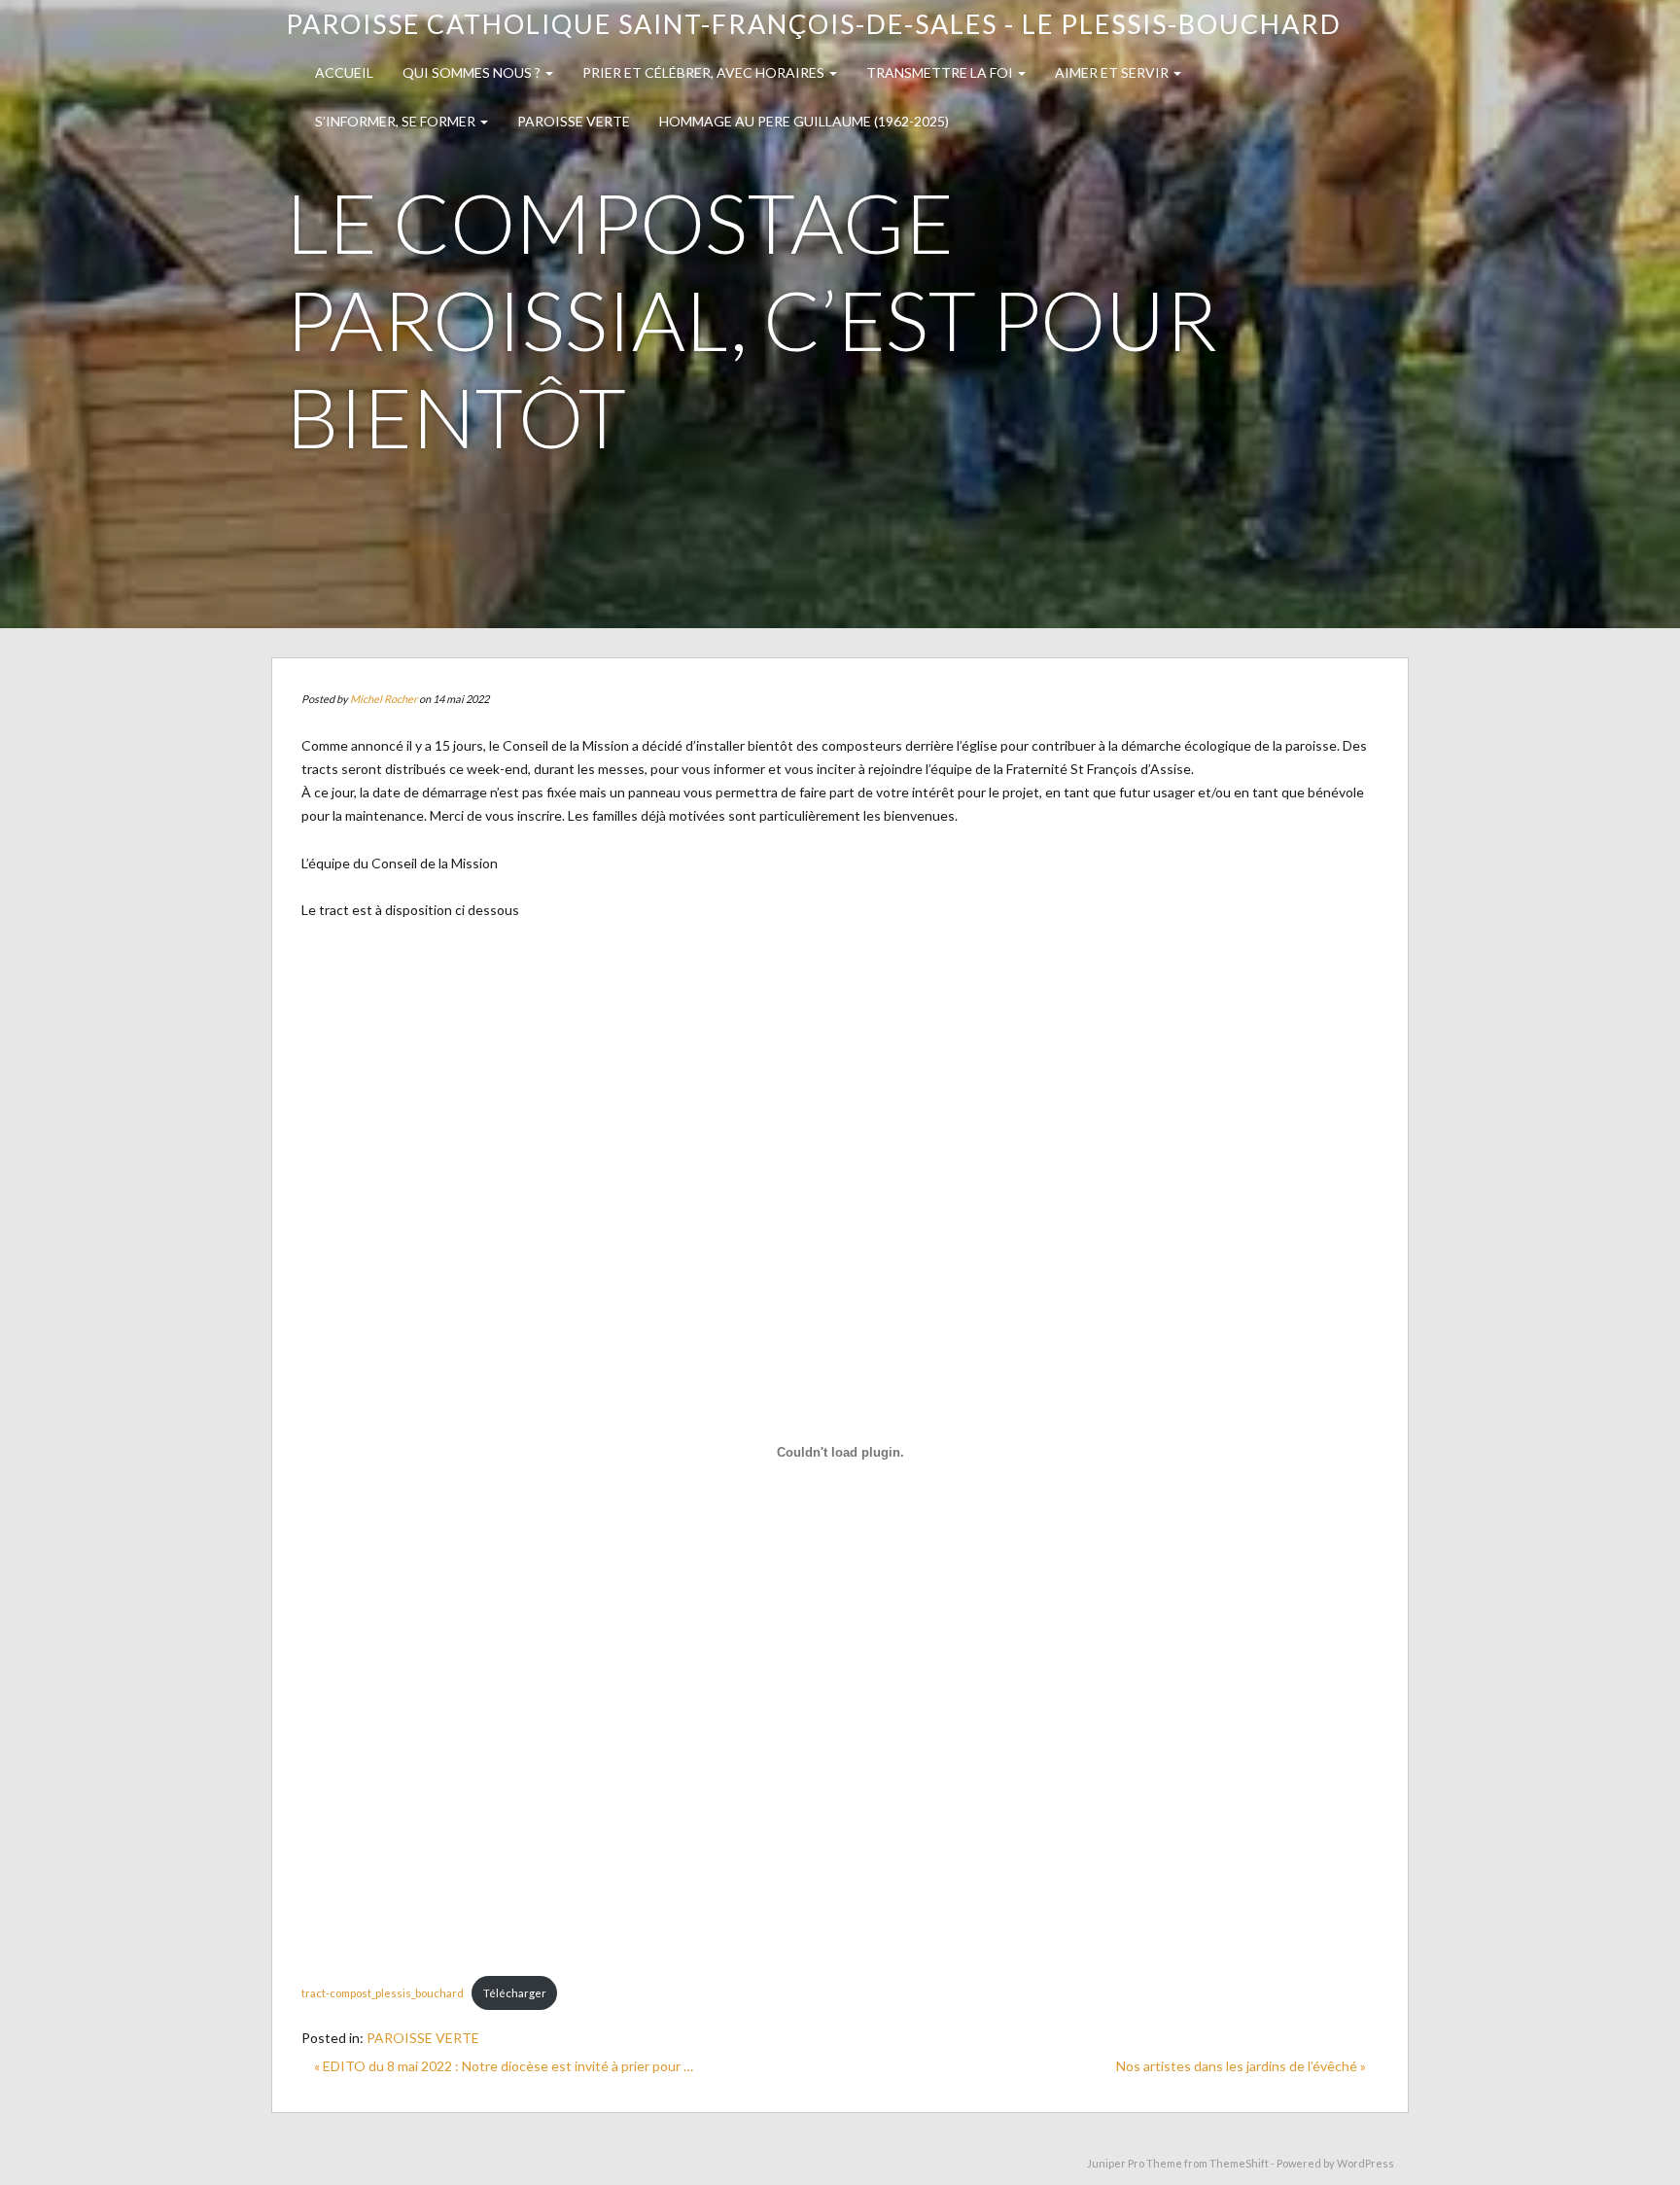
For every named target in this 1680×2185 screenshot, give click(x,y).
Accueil (344, 72)
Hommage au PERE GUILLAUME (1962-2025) (804, 121)
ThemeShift (1239, 2163)
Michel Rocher (384, 699)
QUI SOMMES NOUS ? (473, 72)
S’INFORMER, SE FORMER (397, 121)
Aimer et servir (1113, 72)
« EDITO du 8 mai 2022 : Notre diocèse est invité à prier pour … (504, 2066)
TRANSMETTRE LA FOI (941, 72)
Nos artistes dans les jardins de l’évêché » (1241, 2066)
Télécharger (515, 1993)
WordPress (1365, 2163)
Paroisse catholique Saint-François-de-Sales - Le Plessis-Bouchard (814, 24)
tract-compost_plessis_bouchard (383, 1993)
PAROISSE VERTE (574, 121)
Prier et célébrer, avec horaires (705, 72)
